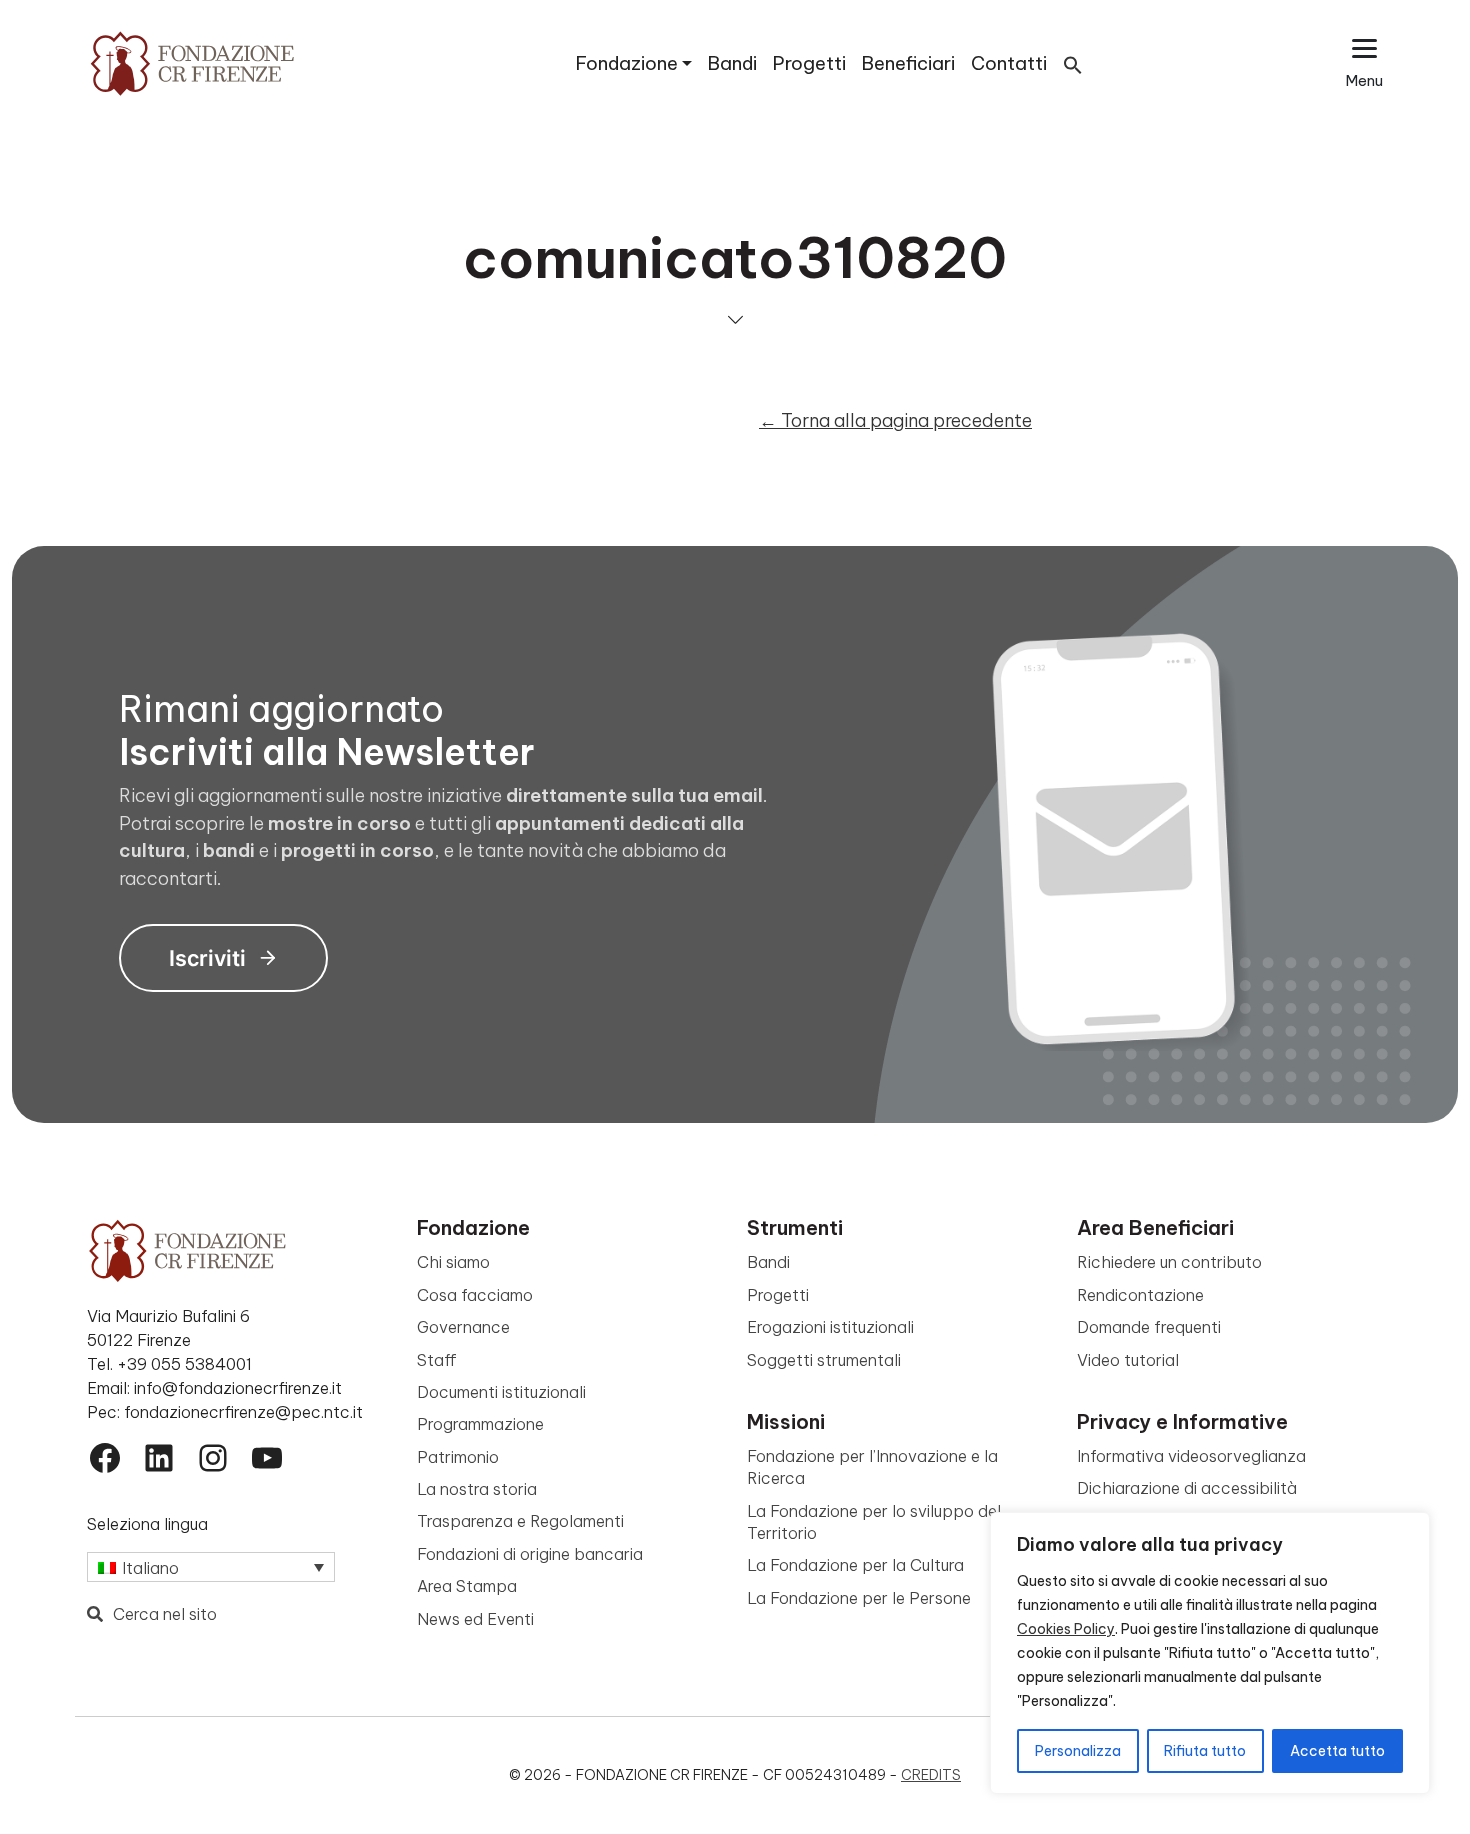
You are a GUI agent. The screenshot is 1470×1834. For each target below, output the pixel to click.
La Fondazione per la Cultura (855, 1565)
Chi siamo (453, 1262)
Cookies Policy (1066, 1629)
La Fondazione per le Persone (859, 1598)
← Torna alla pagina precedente (895, 420)
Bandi (732, 63)
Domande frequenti (1149, 1327)
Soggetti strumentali (824, 1360)
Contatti (1009, 63)
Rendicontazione (1140, 1295)
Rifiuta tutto (1205, 1751)
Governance (463, 1327)
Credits (931, 1775)
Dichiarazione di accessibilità (1187, 1488)
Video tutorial (1128, 1360)
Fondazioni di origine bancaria (530, 1554)
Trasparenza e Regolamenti (520, 1521)
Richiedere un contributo (1169, 1262)
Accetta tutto (1337, 1751)
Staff (437, 1360)
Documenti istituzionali (501, 1392)
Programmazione (480, 1424)
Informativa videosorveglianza (1191, 1456)
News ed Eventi (475, 1619)
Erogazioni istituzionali (830, 1327)
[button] (1073, 63)
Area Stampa (467, 1586)
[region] (1210, 1653)
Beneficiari (908, 63)
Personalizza (1078, 1751)
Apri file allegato (399, 382)
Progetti (809, 63)
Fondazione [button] (627, 63)
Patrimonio (458, 1457)
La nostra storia (477, 1489)
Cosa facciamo (475, 1295)
